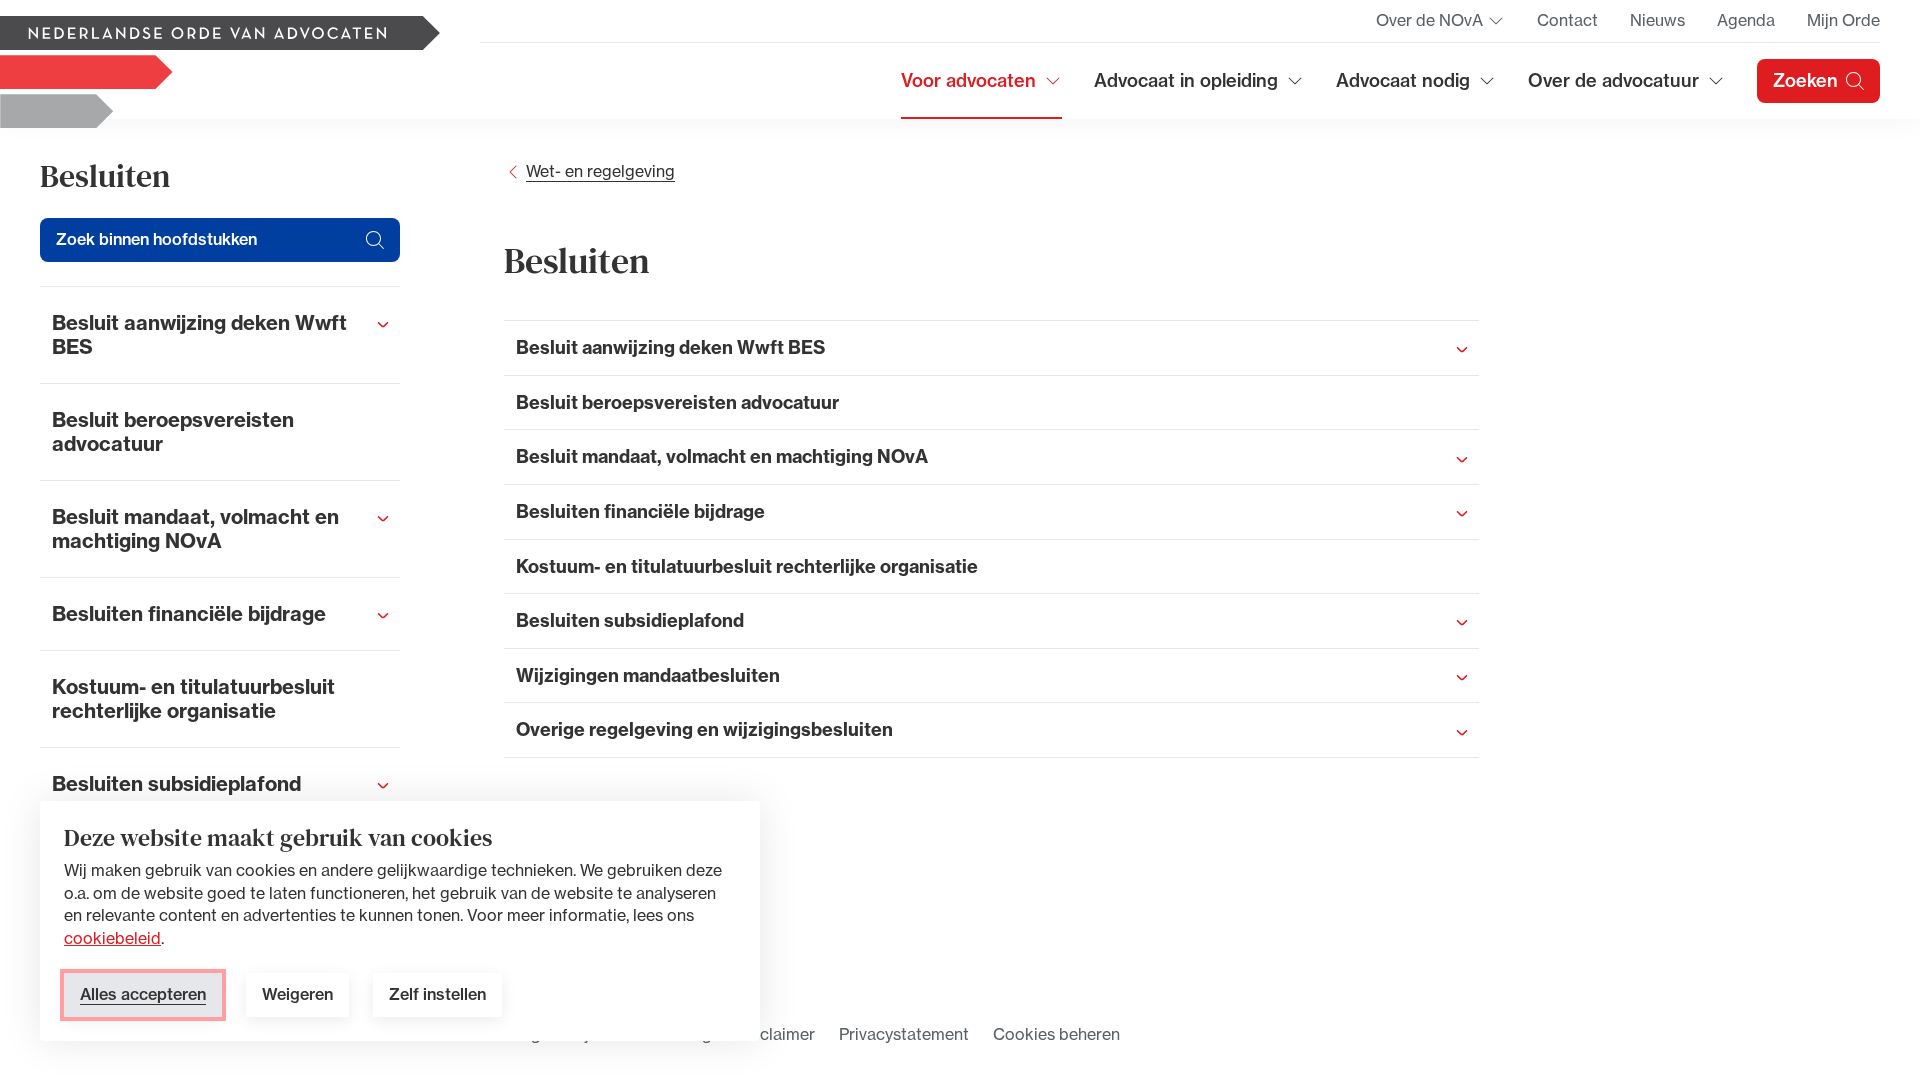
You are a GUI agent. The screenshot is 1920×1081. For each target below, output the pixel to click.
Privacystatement (904, 1034)
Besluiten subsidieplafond (630, 620)
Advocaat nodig (1416, 87)
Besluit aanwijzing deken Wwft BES (670, 347)
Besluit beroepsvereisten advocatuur (677, 402)
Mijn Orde (1843, 20)
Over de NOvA (1440, 26)
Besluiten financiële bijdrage (640, 511)
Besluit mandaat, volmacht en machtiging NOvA (722, 456)
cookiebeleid (112, 938)
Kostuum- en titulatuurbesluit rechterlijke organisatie (747, 566)
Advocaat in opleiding (1186, 87)
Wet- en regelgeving (600, 171)
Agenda (1746, 20)
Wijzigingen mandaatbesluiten (648, 675)
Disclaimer (775, 1034)
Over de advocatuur (1614, 87)
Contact (1567, 20)
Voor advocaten (981, 87)
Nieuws (1657, 20)
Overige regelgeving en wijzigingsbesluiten (704, 729)
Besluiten (105, 176)
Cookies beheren (1056, 1034)
